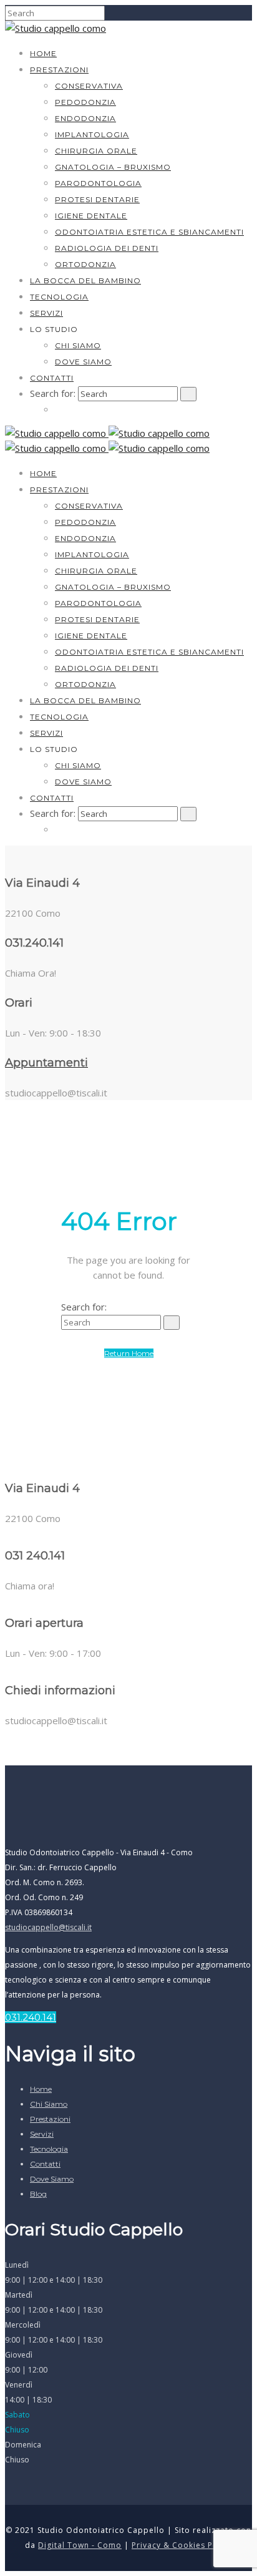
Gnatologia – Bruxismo (113, 167)
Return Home (129, 1353)
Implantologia (92, 134)
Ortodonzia (85, 264)
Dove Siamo (83, 362)
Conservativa (89, 86)
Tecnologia (59, 297)
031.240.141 (31, 2017)
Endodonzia (85, 118)
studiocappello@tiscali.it (48, 1927)
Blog (38, 2194)
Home (43, 53)
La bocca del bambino (85, 281)
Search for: (53, 393)
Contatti (52, 378)
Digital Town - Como (80, 2545)
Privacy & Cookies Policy (182, 2545)
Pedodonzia (85, 102)
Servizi (46, 313)
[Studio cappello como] (56, 28)
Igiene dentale (91, 216)
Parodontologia (98, 183)
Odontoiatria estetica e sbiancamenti (149, 232)
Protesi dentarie (97, 199)
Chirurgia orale (96, 151)
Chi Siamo (78, 345)
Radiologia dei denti (107, 248)
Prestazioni (59, 70)
